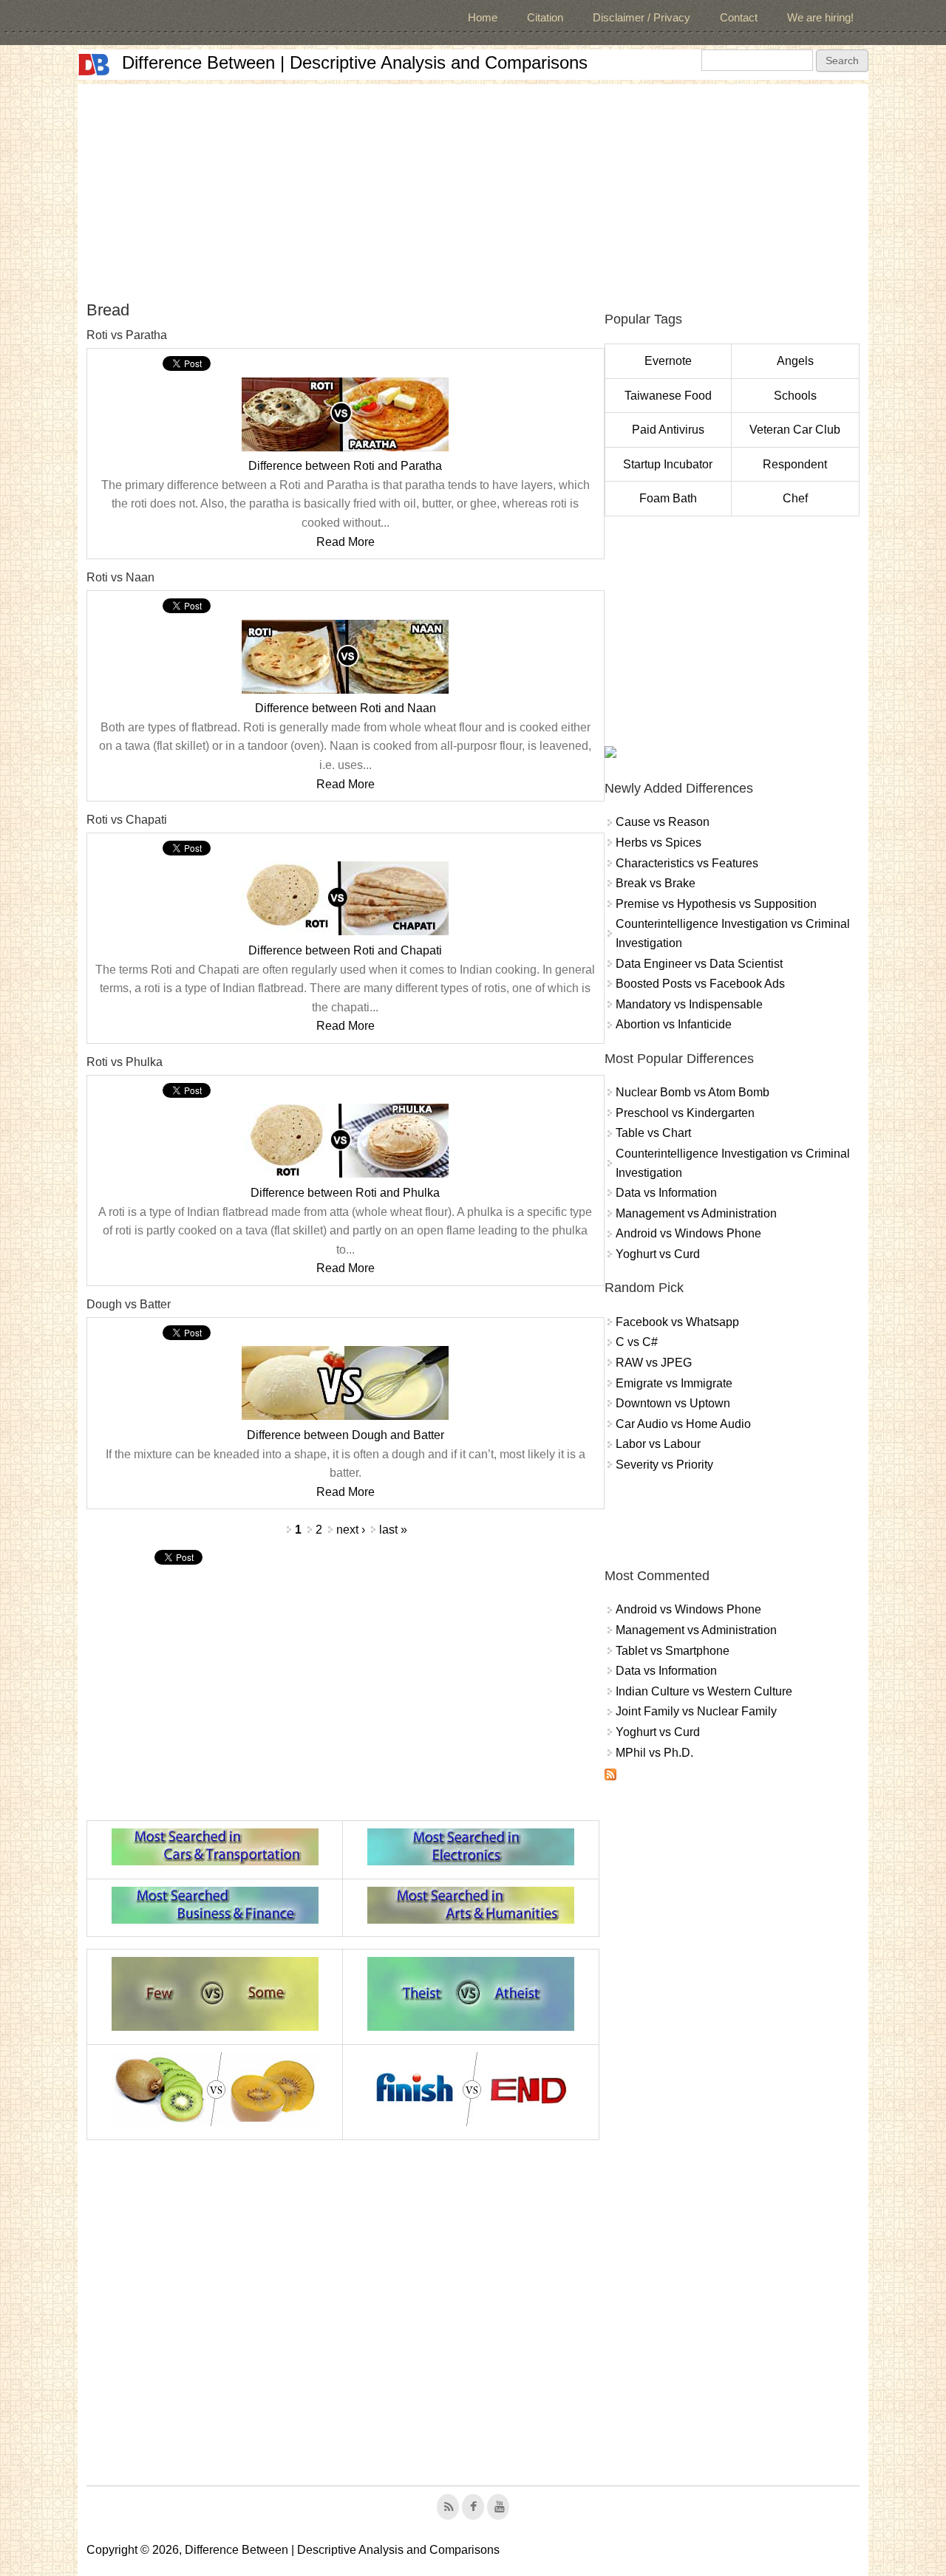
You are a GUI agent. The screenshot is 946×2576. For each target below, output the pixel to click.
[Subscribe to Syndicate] (610, 1776)
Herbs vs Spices (659, 843)
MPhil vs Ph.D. (654, 1753)
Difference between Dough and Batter (346, 1435)
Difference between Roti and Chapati (345, 950)
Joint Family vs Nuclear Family (696, 1711)
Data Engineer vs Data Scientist (699, 964)
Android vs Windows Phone (688, 1233)
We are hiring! (820, 17)
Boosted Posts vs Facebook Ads (700, 984)
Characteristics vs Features (687, 863)
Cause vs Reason (663, 822)
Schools (795, 396)
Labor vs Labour (658, 1444)
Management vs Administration (696, 1213)
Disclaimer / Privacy (642, 17)
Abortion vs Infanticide (674, 1024)
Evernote (668, 361)
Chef (795, 498)
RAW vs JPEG (654, 1363)
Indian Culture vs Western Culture (704, 1691)
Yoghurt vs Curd (658, 1254)
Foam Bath (668, 498)
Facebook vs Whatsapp (677, 1322)
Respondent (795, 464)
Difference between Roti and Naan (346, 708)
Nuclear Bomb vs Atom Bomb (693, 1092)
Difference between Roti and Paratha (345, 466)
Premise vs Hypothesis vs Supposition (716, 904)
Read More (346, 542)
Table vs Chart (653, 1133)
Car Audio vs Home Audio (683, 1424)
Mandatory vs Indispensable (689, 1004)
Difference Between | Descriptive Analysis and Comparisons (355, 62)
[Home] (94, 65)
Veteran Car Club (795, 430)
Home (483, 17)
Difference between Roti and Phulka (345, 1193)
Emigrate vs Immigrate (674, 1383)
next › (351, 1530)
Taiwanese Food (668, 396)
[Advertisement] (473, 188)
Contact (739, 17)
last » (393, 1530)
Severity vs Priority (664, 1465)
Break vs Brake (656, 883)
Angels (795, 361)
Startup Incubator (668, 464)
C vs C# (637, 1342)
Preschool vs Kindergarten (685, 1113)
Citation (545, 17)
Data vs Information (666, 1193)
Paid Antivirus (668, 430)
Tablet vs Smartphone (673, 1651)
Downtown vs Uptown (673, 1403)
